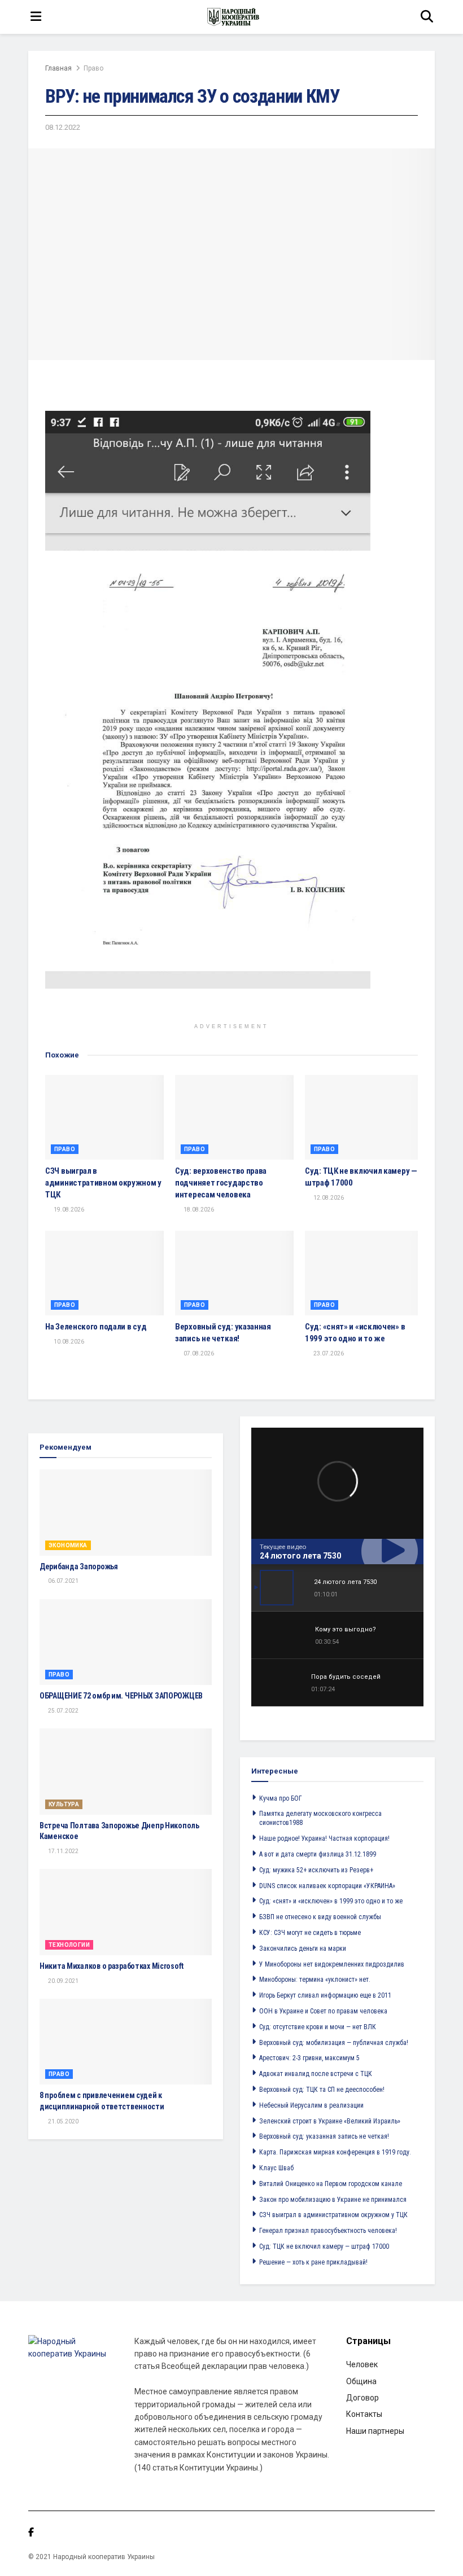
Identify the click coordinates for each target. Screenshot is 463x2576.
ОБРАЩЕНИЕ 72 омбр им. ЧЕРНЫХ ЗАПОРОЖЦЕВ (121, 1696)
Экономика (68, 1545)
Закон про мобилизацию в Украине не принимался (333, 2200)
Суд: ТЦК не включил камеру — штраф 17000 (324, 2246)
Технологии (69, 1945)
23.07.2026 (328, 1353)
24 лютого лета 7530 (300, 1556)
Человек (362, 2364)
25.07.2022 (63, 1711)
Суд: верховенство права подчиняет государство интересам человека (221, 1183)
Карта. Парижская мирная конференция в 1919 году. (335, 2152)
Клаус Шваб (276, 2168)
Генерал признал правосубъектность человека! (328, 2231)
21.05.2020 (63, 2121)
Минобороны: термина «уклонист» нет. (315, 1980)
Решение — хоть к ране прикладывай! (313, 2262)
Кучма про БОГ (281, 1798)
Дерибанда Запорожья (79, 1566)
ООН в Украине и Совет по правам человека (323, 2011)
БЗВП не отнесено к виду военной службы (320, 1917)
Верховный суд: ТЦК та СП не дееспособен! (322, 2090)
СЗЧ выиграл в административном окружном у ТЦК (103, 1183)
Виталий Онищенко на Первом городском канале (331, 2184)
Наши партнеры (375, 2431)
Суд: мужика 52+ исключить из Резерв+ (316, 1870)
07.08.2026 (198, 1353)
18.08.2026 (198, 1210)
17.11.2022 (63, 1851)
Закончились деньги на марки (303, 1949)
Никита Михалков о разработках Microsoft (112, 1966)
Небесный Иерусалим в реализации (311, 2105)
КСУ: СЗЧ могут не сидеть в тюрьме (310, 1933)
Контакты (364, 2414)
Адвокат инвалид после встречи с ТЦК (316, 2074)
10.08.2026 (68, 1342)
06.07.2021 (63, 1581)
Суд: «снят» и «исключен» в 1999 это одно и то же (331, 1901)
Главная (58, 68)
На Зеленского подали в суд (96, 1327)
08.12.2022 (63, 127)
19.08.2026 (68, 1210)
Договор (362, 2398)
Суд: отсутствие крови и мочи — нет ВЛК (318, 2027)
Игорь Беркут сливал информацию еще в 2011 (325, 1995)
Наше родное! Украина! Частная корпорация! (324, 1838)
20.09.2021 (63, 1981)
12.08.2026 (328, 1198)
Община (361, 2381)
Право (93, 68)
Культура (64, 1804)
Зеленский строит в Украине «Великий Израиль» (330, 2121)
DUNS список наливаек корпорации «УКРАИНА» (327, 1886)
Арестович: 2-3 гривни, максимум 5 (309, 2058)
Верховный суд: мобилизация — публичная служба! (334, 2043)
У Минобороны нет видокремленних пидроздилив (332, 1964)
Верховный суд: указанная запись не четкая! (324, 2136)
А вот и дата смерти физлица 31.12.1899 (318, 1854)
